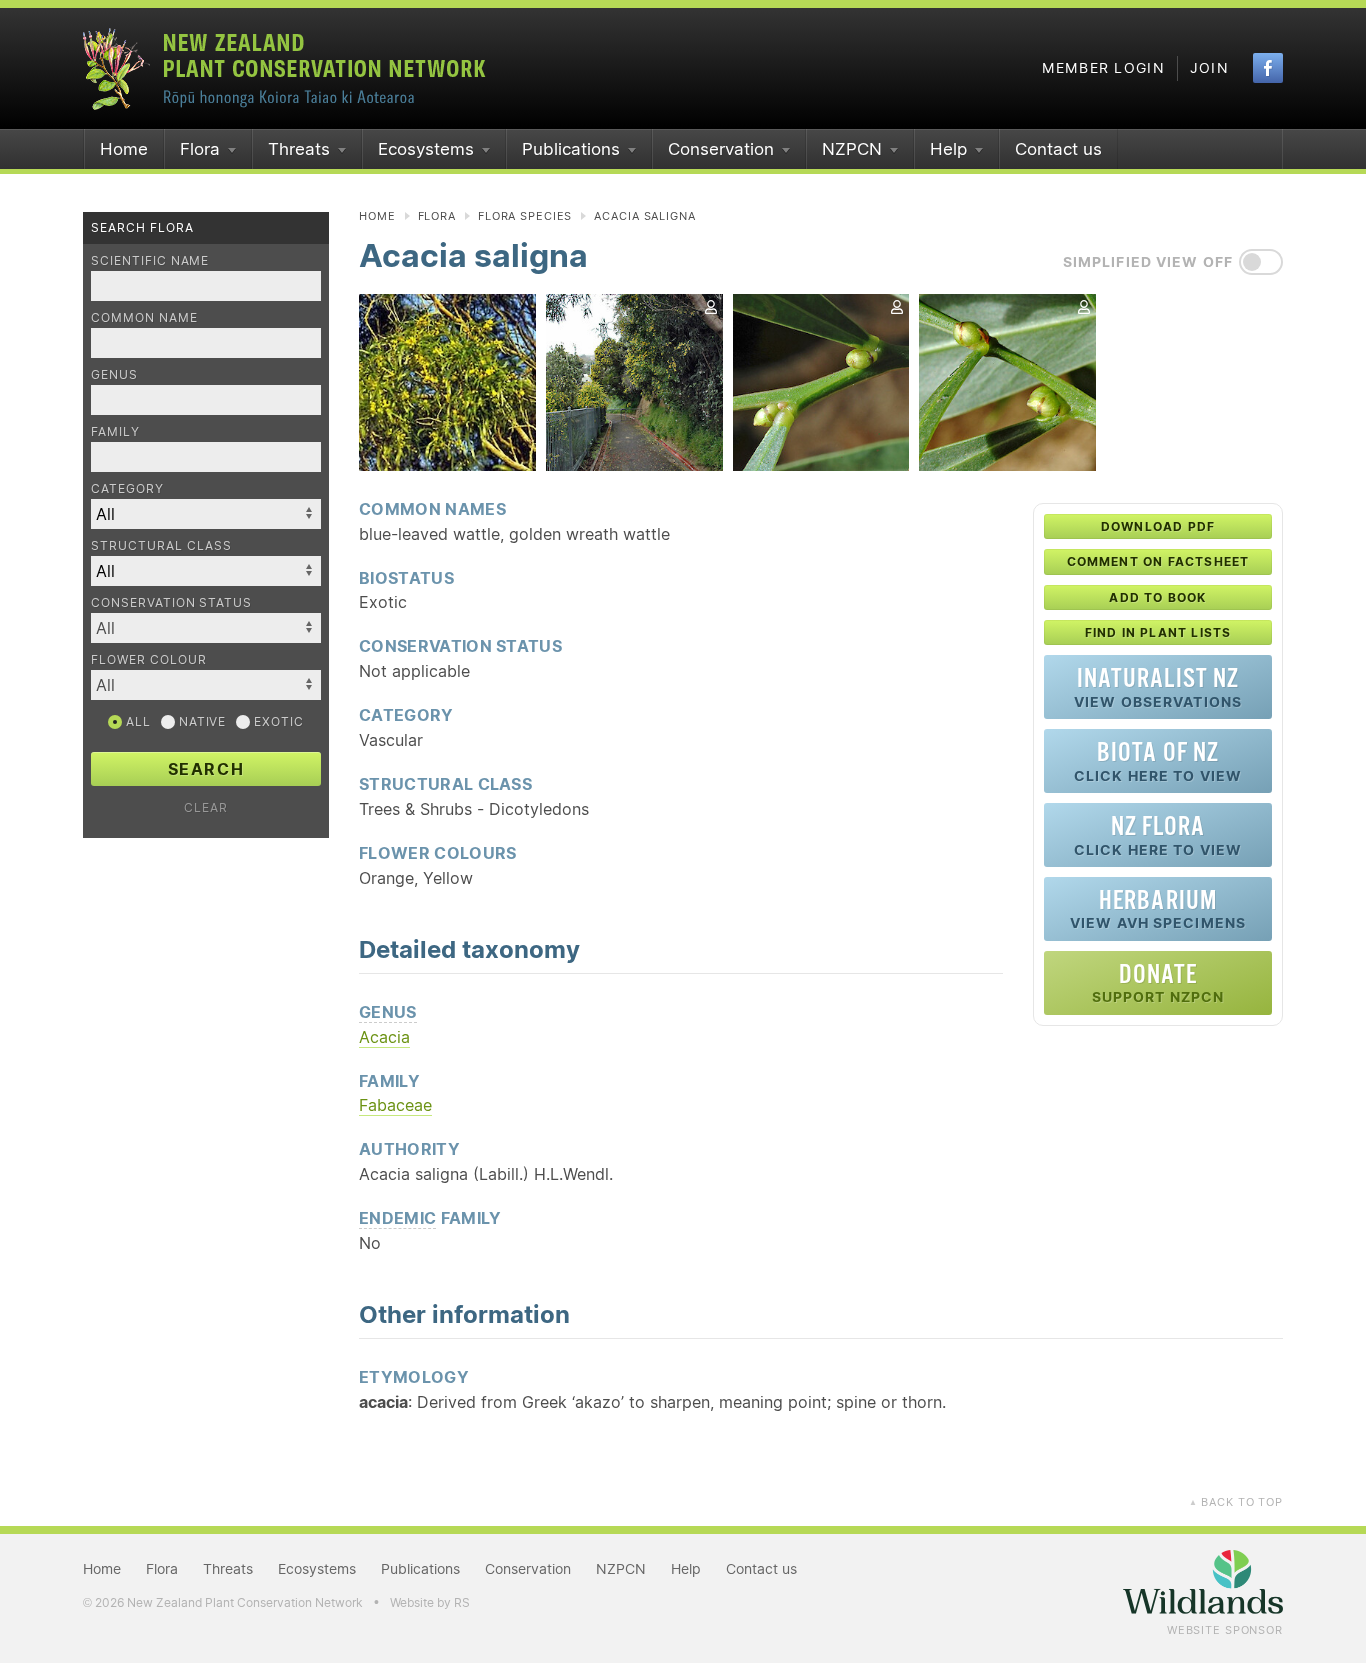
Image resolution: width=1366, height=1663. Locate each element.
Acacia (384, 1037)
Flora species (525, 216)
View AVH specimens (1158, 908)
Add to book (1157, 597)
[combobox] (206, 628)
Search (206, 769)
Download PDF (1158, 526)
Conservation (721, 149)
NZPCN (852, 149)
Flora (200, 149)
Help (948, 149)
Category (127, 488)
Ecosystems (426, 149)
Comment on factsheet (1158, 561)
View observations (1158, 686)
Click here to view (1158, 760)
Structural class (161, 545)
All (136, 721)
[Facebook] (1268, 68)
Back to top (1236, 1502)
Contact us (1058, 149)
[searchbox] (196, 627)
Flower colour (148, 659)
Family (115, 431)
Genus (114, 374)
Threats (299, 149)
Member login (1103, 68)
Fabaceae (395, 1105)
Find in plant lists (1158, 632)
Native (201, 721)
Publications (571, 149)
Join (1209, 68)
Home (124, 149)
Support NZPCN (1158, 982)
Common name (144, 317)
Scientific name (150, 260)
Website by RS (430, 1602)
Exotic (277, 721)
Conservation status (171, 602)
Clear (206, 807)
